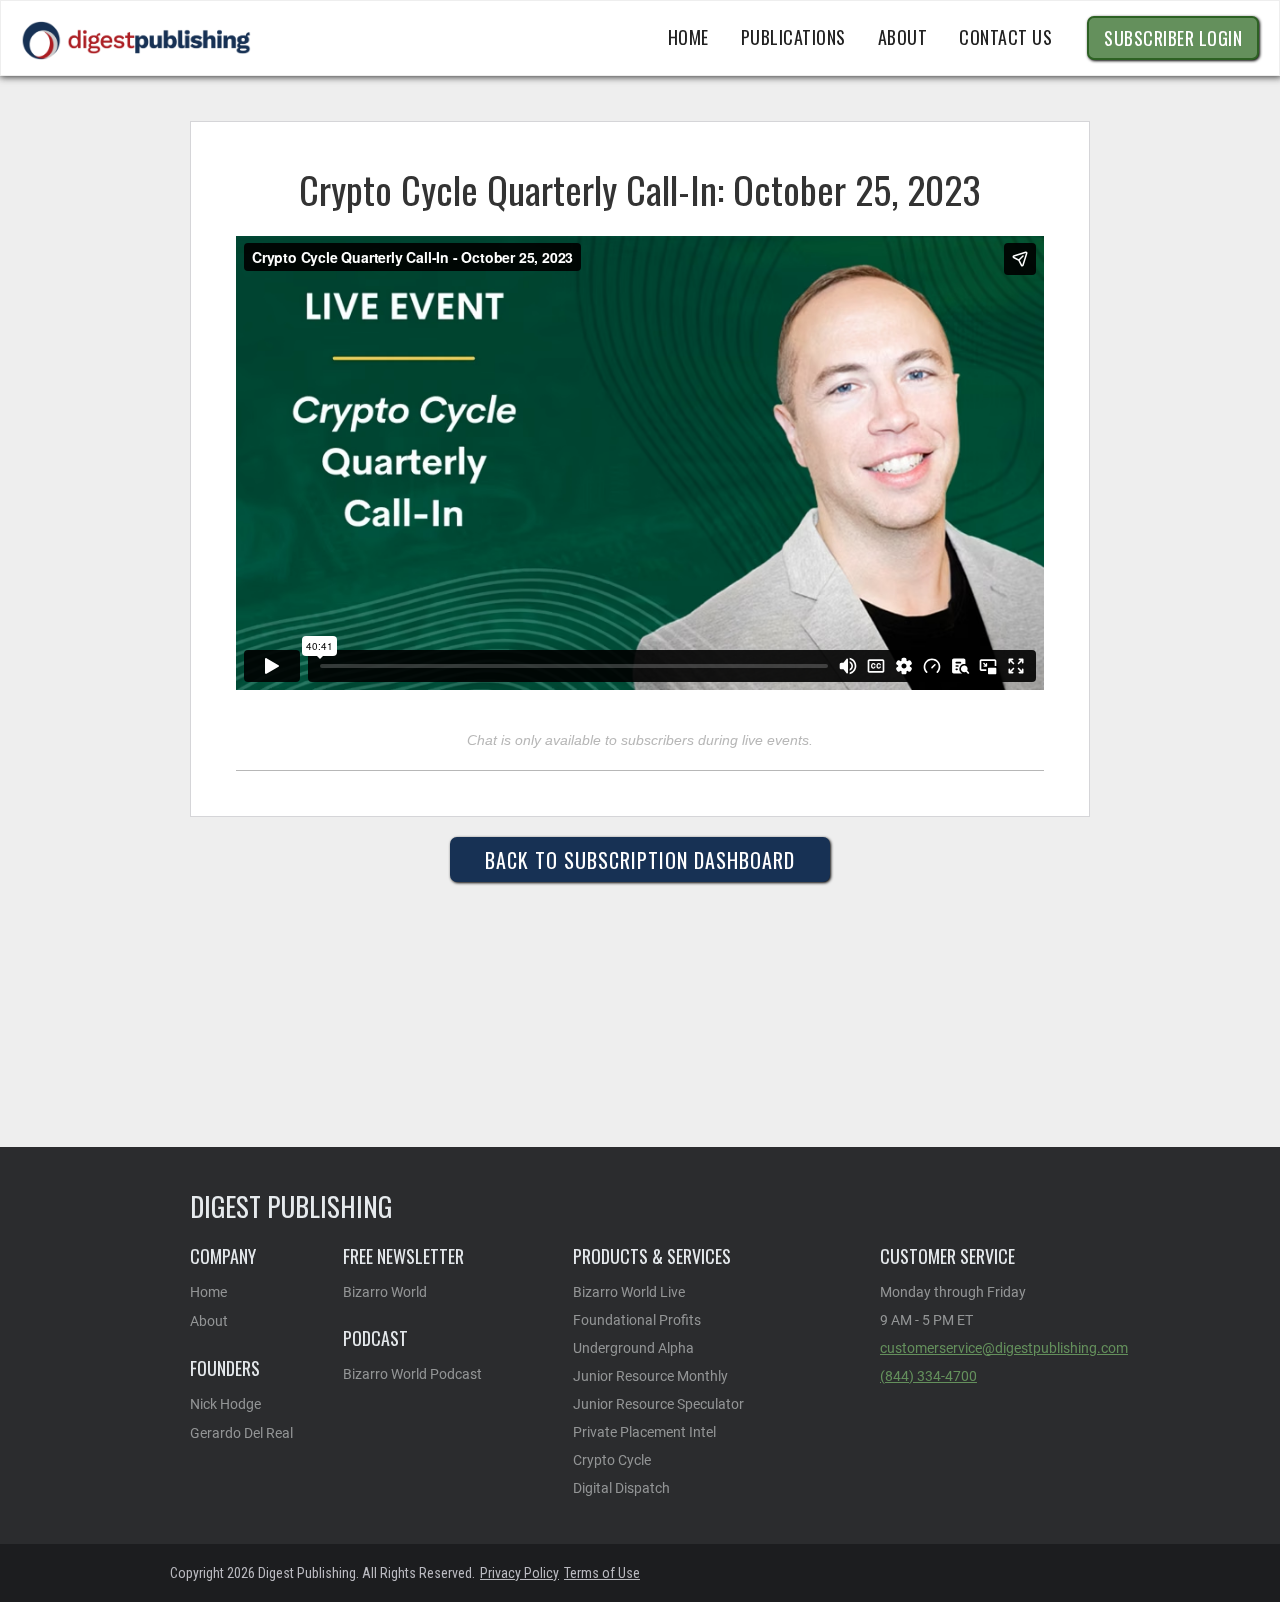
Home (688, 37)
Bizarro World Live (629, 1292)
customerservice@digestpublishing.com (1004, 1348)
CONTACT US (1005, 37)
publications (793, 37)
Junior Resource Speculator (658, 1404)
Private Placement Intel (644, 1432)
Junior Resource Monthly (650, 1376)
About (209, 1321)
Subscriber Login (1173, 38)
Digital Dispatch (621, 1488)
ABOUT (903, 37)
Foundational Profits (637, 1320)
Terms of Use (602, 1573)
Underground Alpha (633, 1348)
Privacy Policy (519, 1573)
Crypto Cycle (612, 1460)
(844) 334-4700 (928, 1376)
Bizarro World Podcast (412, 1374)
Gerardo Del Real (241, 1433)
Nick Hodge (225, 1404)
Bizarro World (385, 1292)
